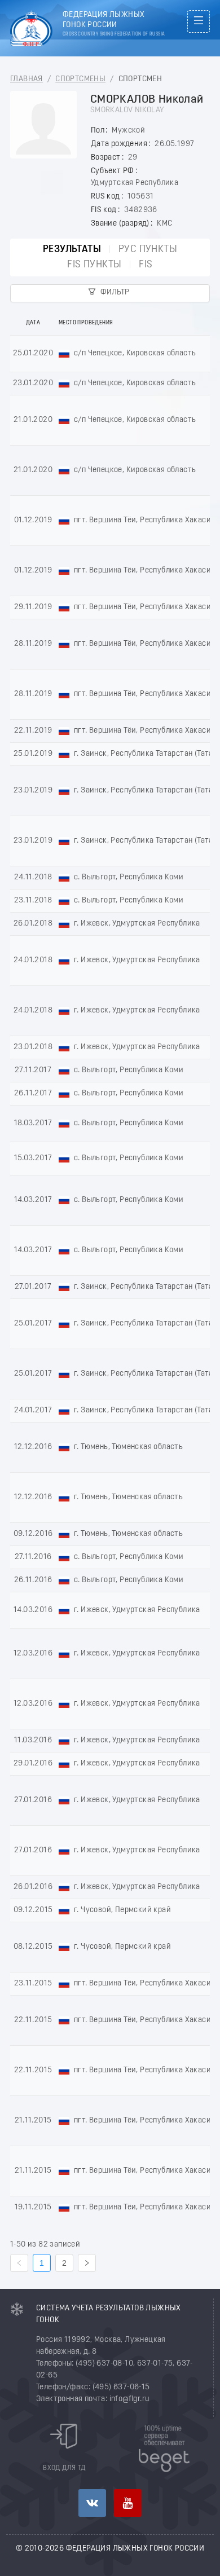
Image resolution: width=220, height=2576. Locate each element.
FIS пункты (94, 265)
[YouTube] (128, 2503)
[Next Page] (87, 2263)
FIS (146, 265)
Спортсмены (80, 79)
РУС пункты (148, 250)
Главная (27, 79)
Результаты (72, 250)
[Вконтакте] (92, 2503)
